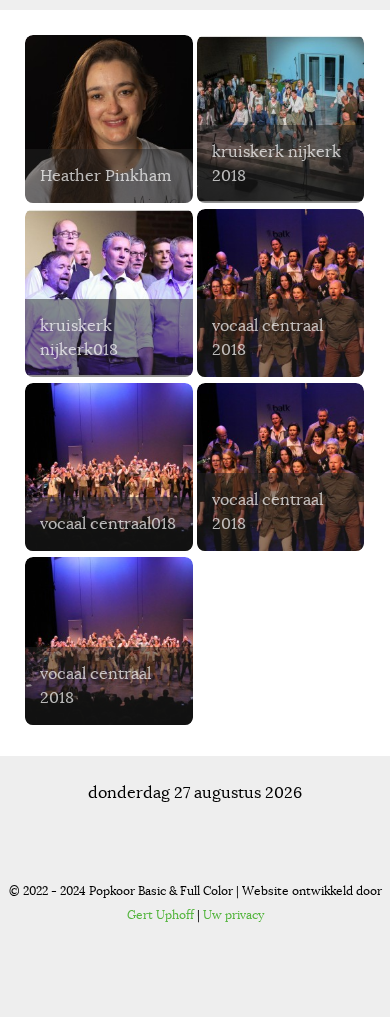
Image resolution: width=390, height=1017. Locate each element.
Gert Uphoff (160, 914)
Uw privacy (233, 914)
